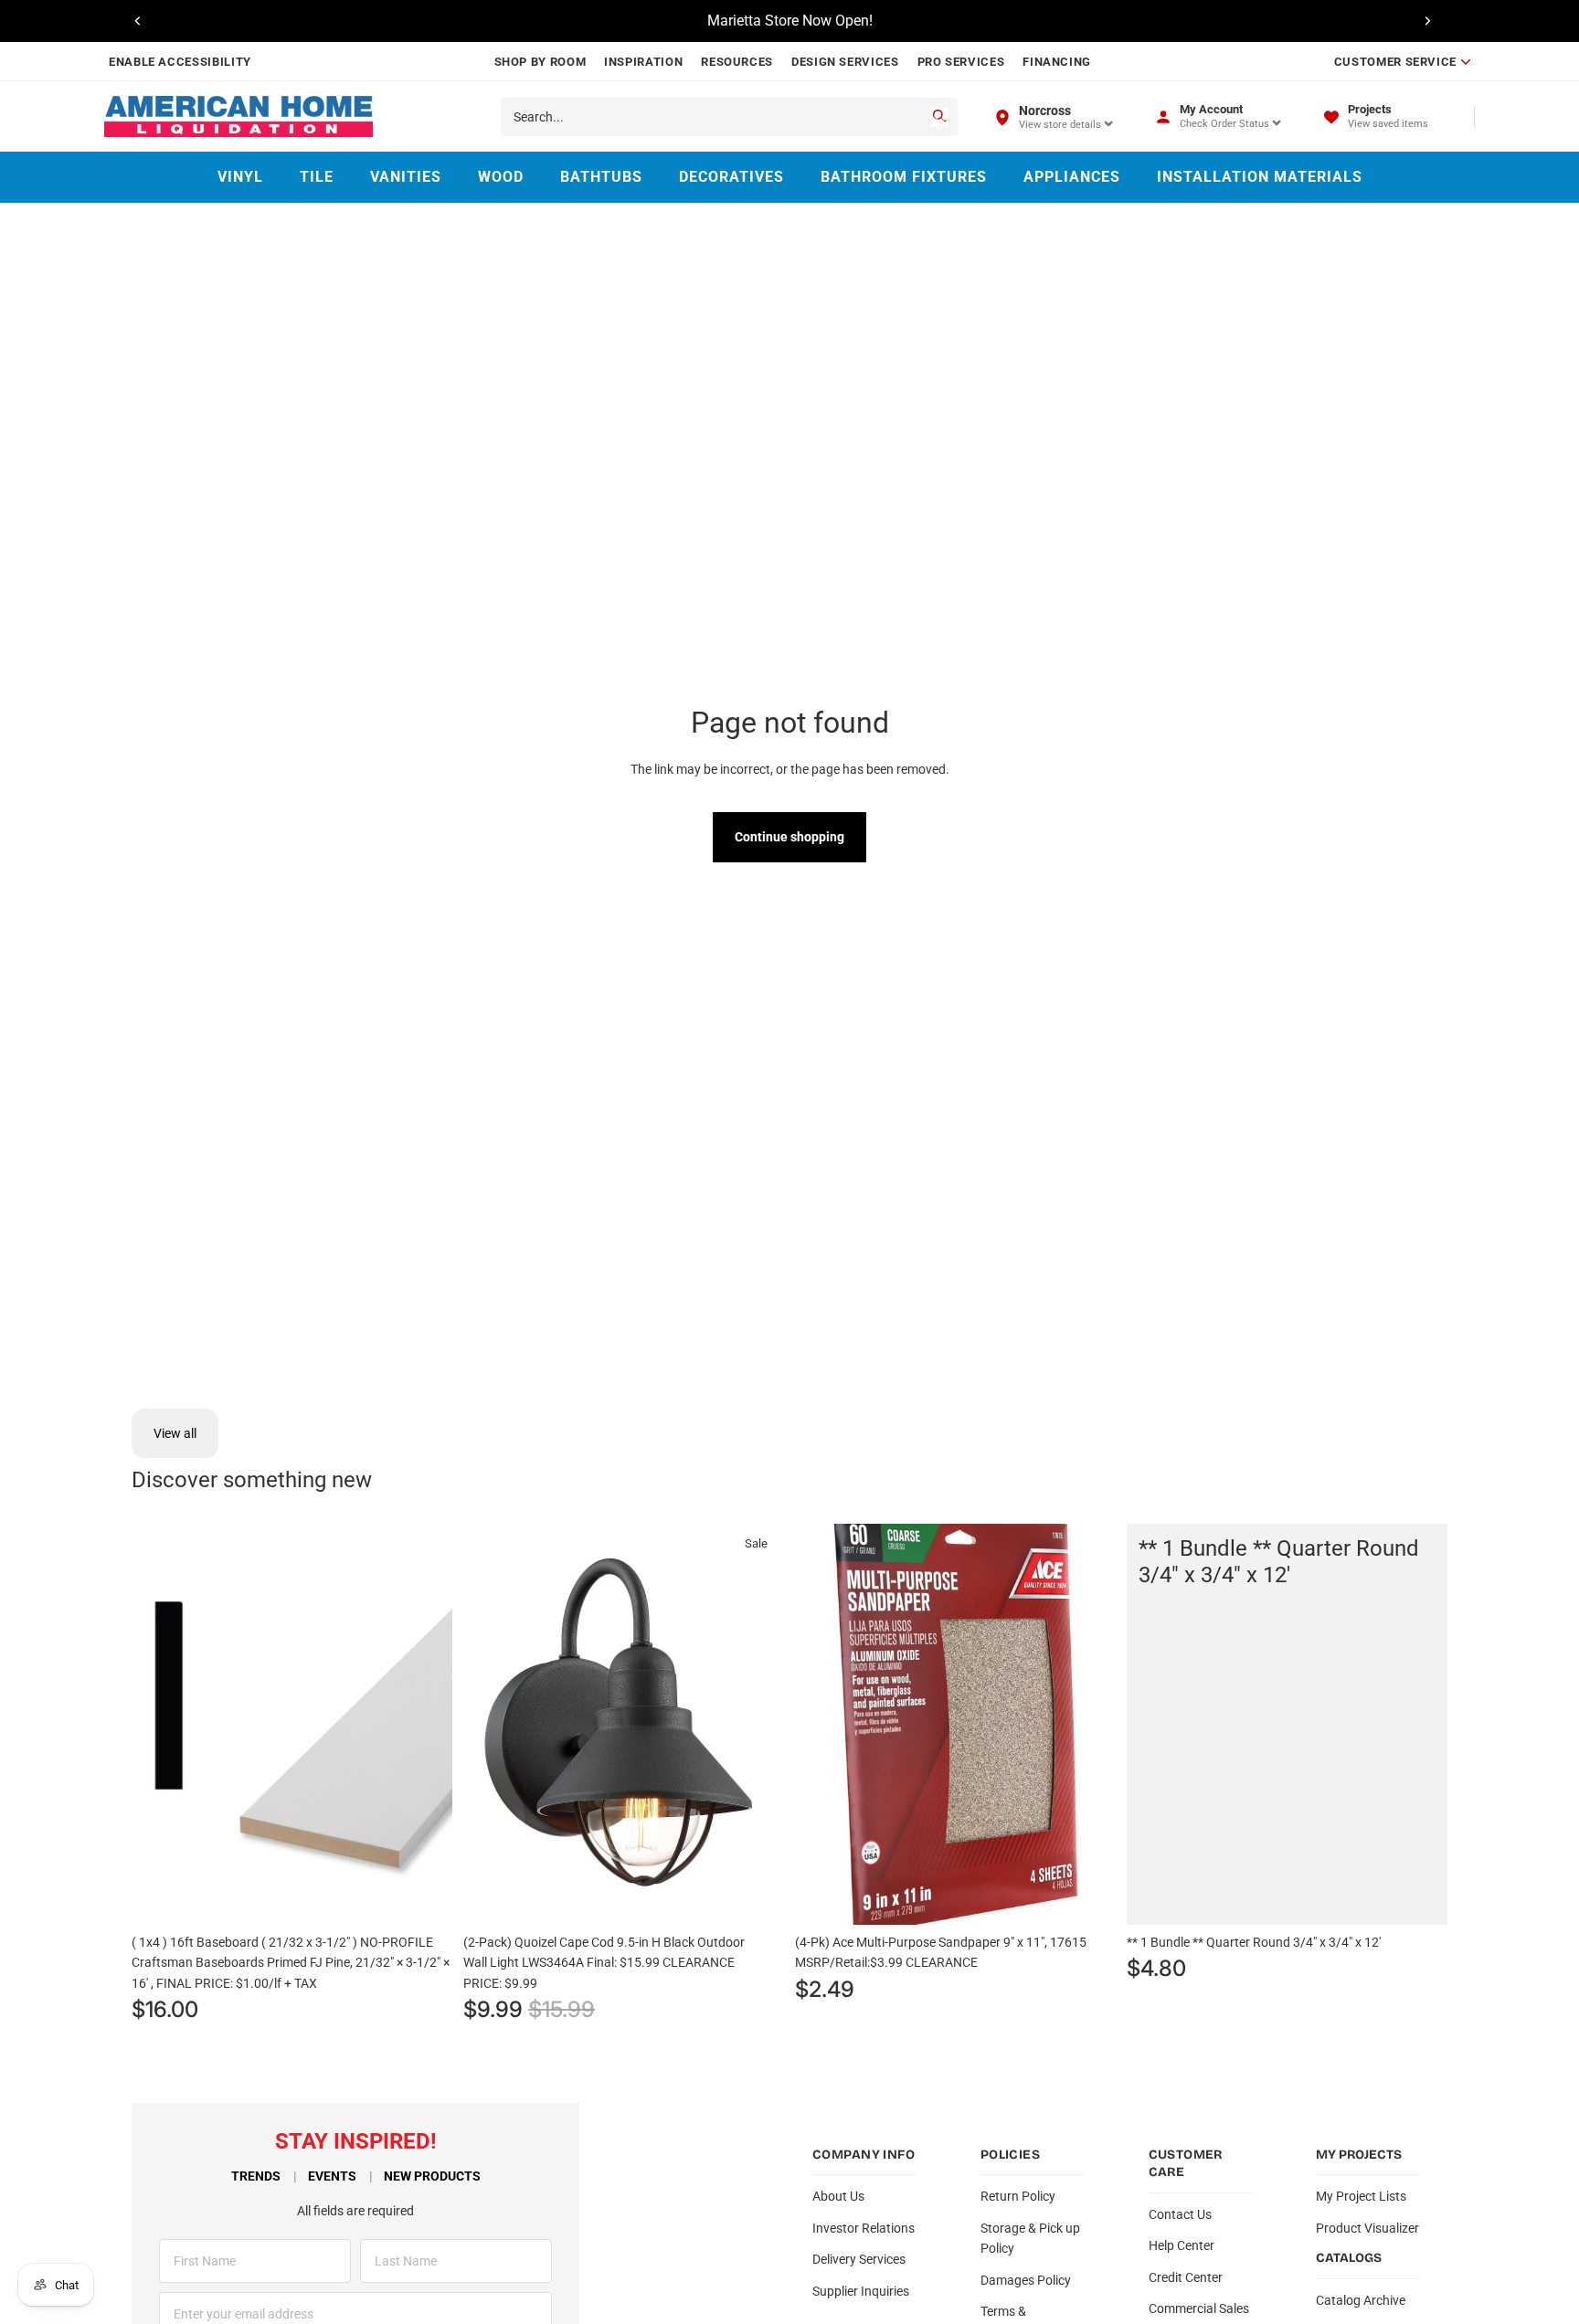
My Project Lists (1361, 2196)
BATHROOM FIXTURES (904, 177)
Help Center (1182, 2245)
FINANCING (1057, 62)
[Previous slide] (138, 21)
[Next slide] (1427, 21)
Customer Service (1395, 62)
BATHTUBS (601, 177)
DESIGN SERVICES (845, 62)
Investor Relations (864, 2228)
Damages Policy (1026, 2280)
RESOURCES (737, 62)
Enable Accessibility (180, 62)
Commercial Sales (1199, 2308)
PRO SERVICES (961, 62)
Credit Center (1186, 2277)
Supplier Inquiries (861, 2291)
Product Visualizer (1367, 2228)
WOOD (501, 177)
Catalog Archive (1361, 2300)
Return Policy (1018, 2196)
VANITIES (406, 177)
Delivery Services (859, 2259)
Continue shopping (789, 837)
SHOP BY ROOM (540, 62)
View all (175, 1433)
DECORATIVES (731, 177)
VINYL (240, 177)
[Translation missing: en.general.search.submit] (939, 117)
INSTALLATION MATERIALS (1260, 177)
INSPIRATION (643, 62)
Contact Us (1180, 2214)
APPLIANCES (1072, 177)
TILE (317, 177)
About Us (838, 2196)
